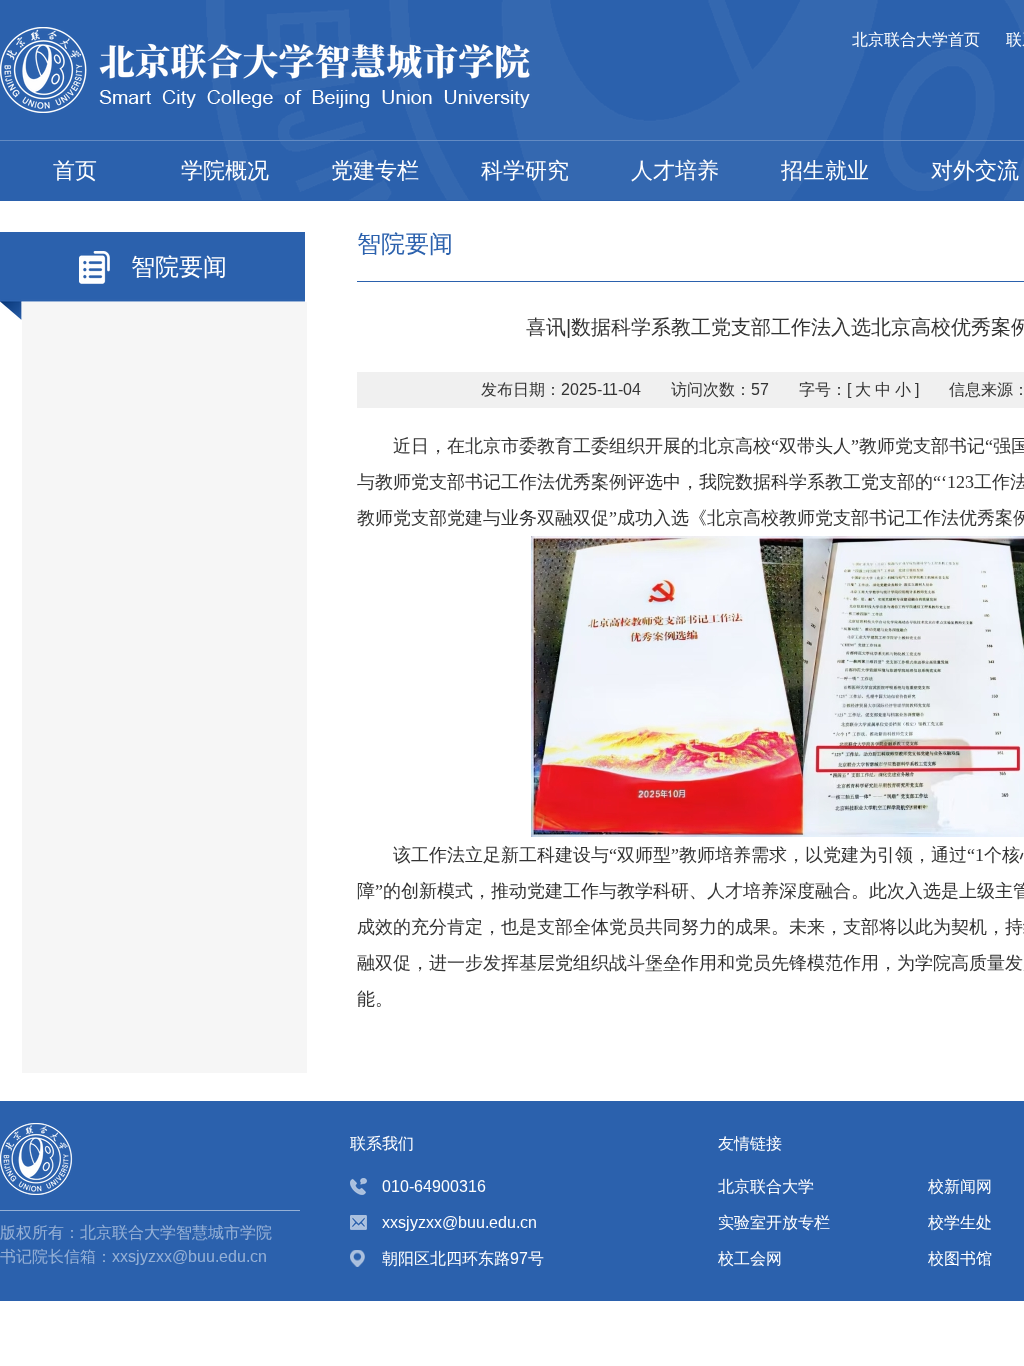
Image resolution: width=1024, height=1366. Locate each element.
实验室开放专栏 (774, 1222)
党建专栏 (375, 170)
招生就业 (825, 170)
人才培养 (675, 170)
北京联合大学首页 (916, 39)
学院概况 (225, 170)
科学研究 (525, 170)
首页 (75, 170)
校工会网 (750, 1258)
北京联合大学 (766, 1186)
